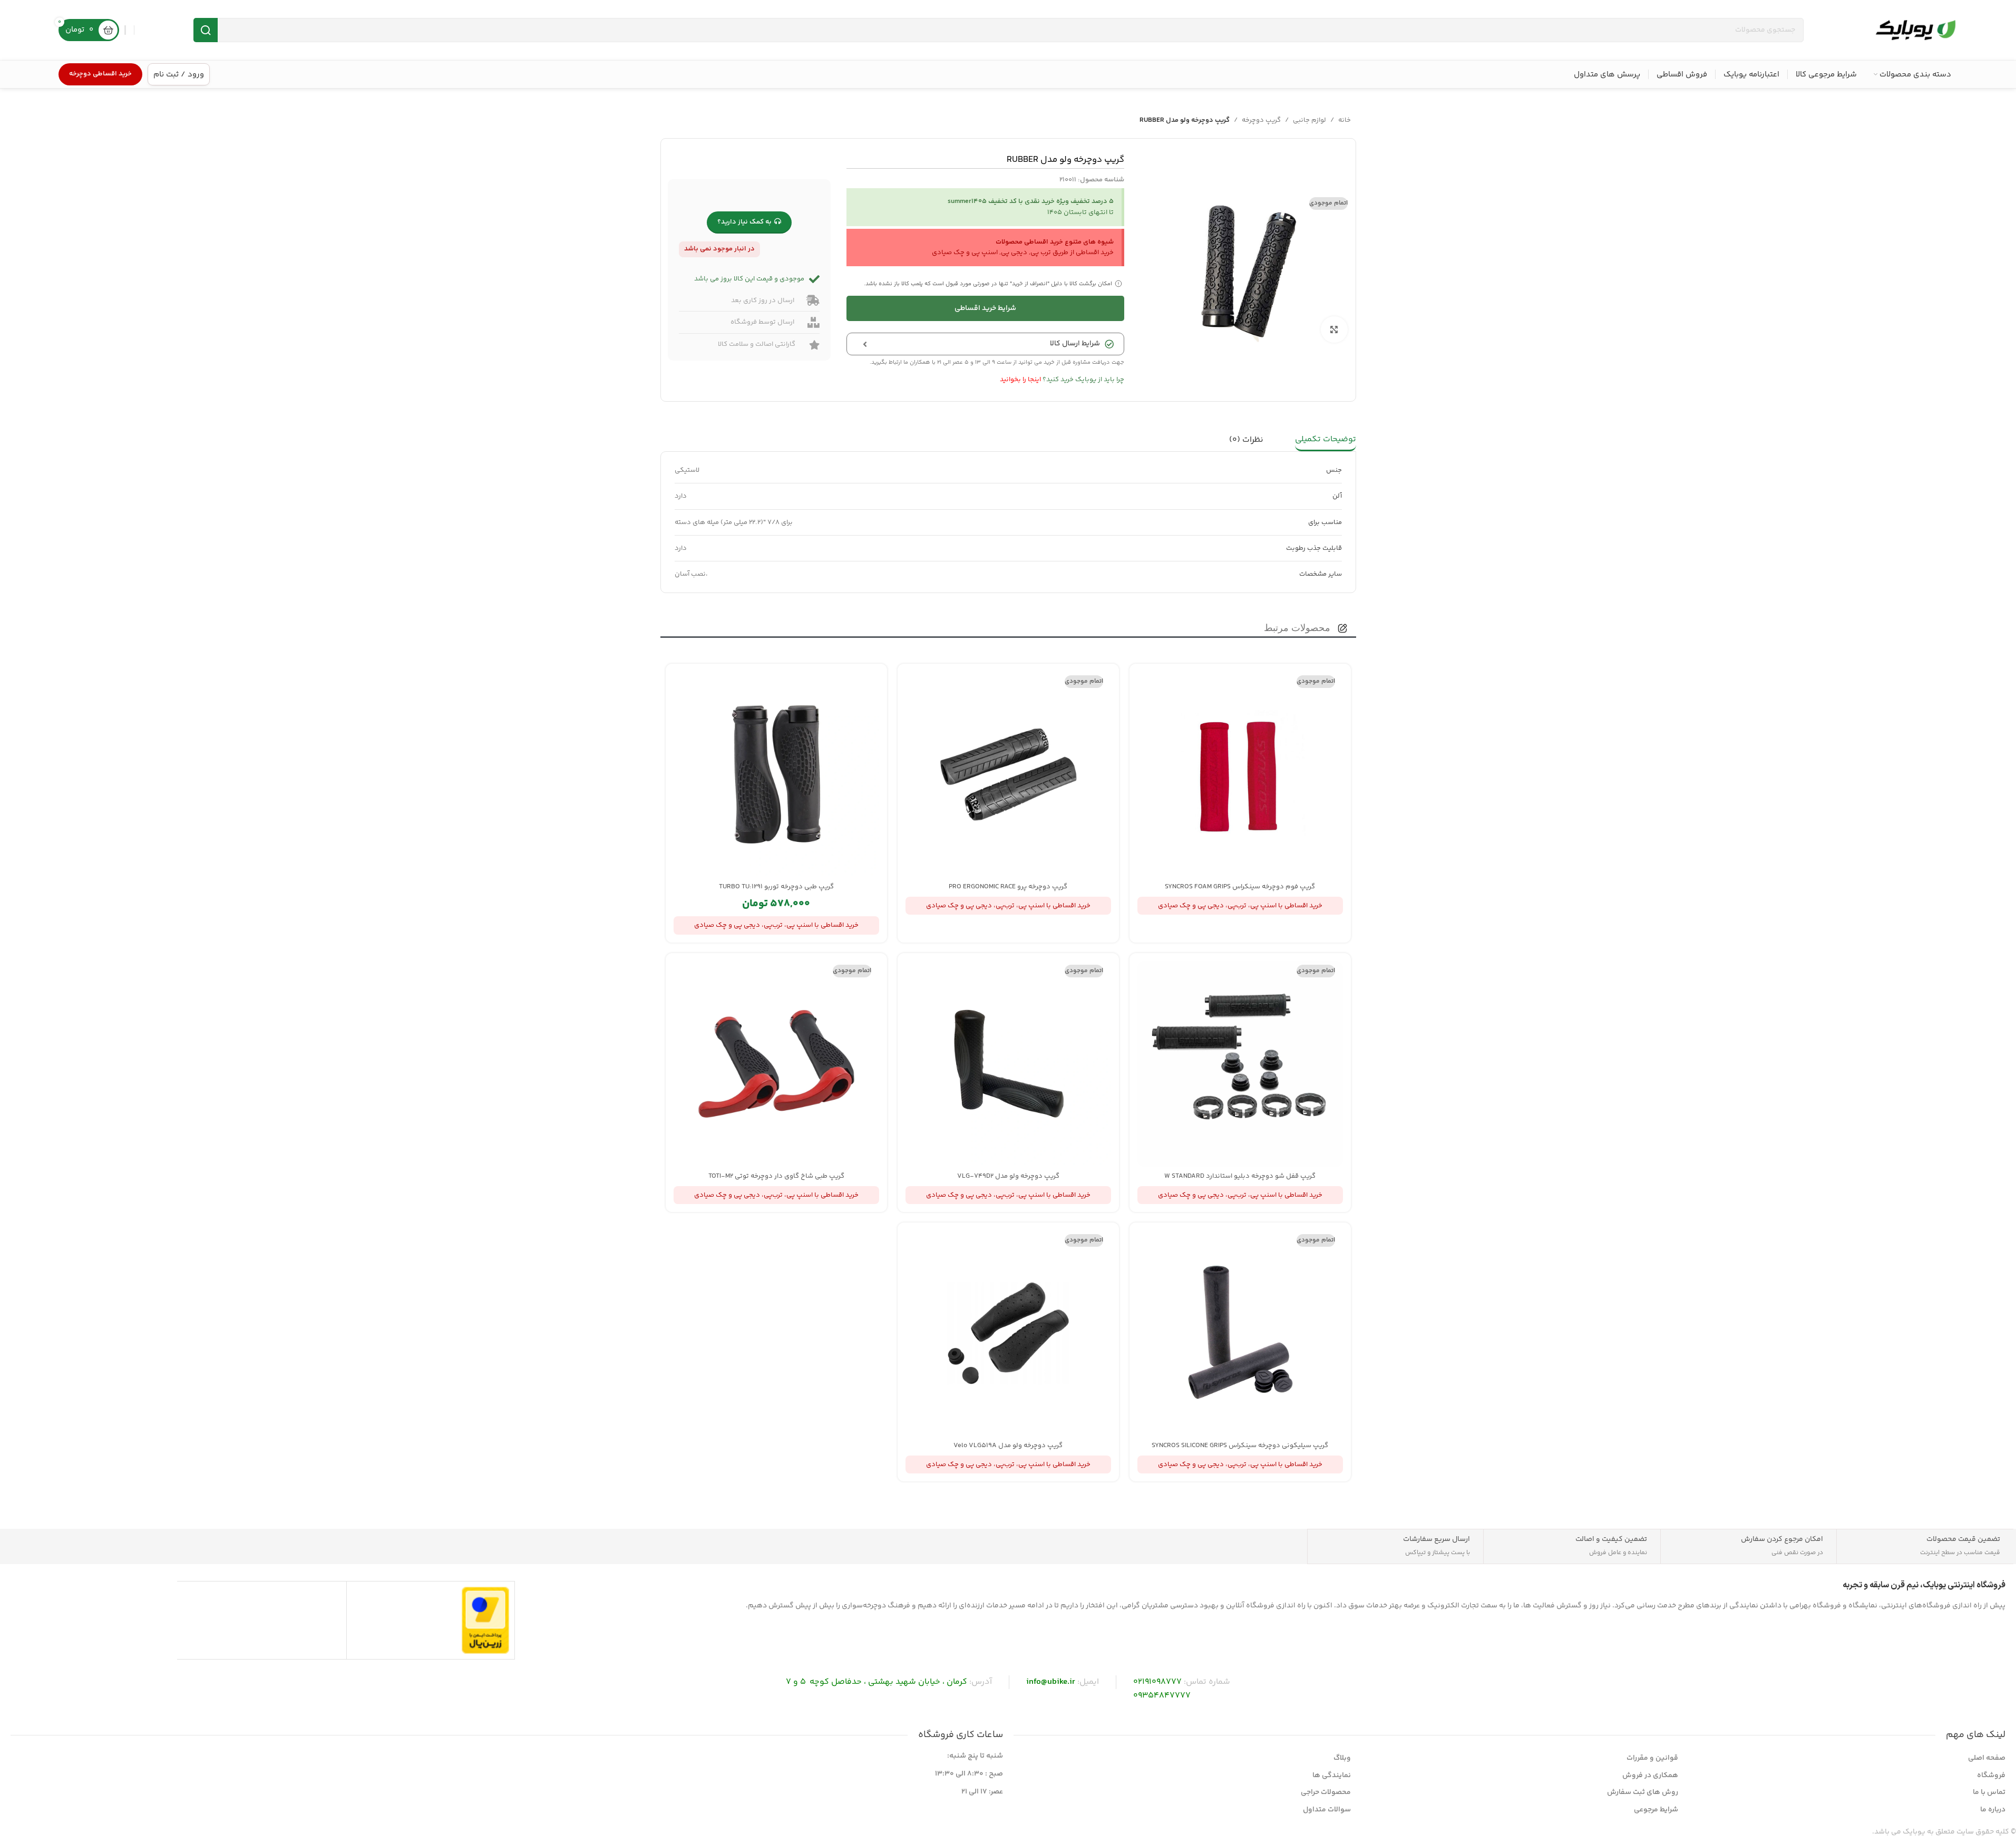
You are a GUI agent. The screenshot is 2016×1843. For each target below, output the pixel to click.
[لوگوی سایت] (1915, 30)
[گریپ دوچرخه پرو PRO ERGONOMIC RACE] (1008, 774)
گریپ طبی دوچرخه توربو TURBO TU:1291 (776, 887)
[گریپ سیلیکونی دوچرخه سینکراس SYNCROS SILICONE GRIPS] (1240, 1333)
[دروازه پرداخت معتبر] (485, 1620)
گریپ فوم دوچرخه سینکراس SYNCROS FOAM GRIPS (1240, 887)
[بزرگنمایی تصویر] (1334, 329)
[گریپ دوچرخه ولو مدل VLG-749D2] (1008, 1064)
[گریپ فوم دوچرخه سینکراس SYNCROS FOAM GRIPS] (1240, 774)
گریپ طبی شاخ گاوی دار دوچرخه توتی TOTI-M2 (776, 1176)
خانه (1345, 120)
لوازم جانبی (1309, 120)
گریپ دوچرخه (1261, 120)
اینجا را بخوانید (1020, 380)
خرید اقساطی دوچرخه (100, 74)
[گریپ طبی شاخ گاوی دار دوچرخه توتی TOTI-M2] (776, 1064)
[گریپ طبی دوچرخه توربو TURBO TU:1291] (776, 774)
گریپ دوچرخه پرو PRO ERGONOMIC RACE (1008, 887)
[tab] (1326, 440)
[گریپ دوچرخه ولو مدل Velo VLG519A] (1008, 1333)
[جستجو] (206, 30)
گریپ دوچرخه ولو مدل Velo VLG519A (1008, 1446)
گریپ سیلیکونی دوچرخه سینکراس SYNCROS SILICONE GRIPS (1240, 1446)
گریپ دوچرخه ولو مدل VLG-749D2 (1008, 1176)
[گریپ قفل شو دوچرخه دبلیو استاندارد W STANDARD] (1240, 1064)
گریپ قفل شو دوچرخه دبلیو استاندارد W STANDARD (1240, 1176)
